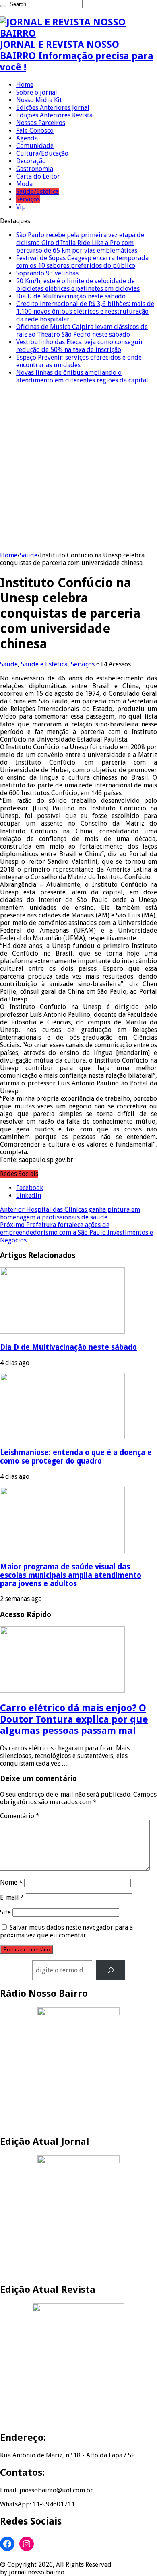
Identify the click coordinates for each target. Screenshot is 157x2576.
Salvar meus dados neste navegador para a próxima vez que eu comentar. (66, 1931)
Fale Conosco (35, 131)
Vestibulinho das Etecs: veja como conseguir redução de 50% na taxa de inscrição (80, 346)
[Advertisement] (78, 469)
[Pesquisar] (111, 1970)
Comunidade (35, 146)
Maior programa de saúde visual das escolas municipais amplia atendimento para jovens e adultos (71, 1575)
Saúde (29, 555)
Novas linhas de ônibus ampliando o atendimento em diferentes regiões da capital (82, 376)
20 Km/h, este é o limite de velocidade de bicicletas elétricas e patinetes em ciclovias (78, 285)
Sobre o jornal (37, 92)
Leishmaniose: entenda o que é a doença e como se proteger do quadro (76, 1457)
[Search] (3, 6)
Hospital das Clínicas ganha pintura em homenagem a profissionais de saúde (70, 1213)
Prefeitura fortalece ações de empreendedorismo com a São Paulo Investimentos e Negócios (76, 1232)
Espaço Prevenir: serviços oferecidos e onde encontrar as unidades (79, 361)
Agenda (27, 138)
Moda (24, 184)
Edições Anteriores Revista (54, 115)
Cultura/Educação (42, 153)
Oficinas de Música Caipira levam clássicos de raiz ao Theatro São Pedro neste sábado (82, 331)
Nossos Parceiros (41, 123)
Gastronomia (35, 169)
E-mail (12, 1897)
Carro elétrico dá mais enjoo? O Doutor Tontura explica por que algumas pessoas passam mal (74, 1719)
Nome (11, 1882)
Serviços (28, 199)
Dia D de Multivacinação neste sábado (71, 296)
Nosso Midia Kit (39, 100)
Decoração (31, 161)
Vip (21, 207)
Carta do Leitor (38, 176)
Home (25, 85)
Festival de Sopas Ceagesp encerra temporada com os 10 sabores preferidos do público (82, 262)
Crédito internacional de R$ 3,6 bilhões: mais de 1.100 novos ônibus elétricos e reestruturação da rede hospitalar (85, 311)
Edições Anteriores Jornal (53, 108)
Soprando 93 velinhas (47, 273)
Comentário (20, 1816)
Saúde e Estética (44, 664)
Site (5, 1912)
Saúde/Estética (37, 192)
